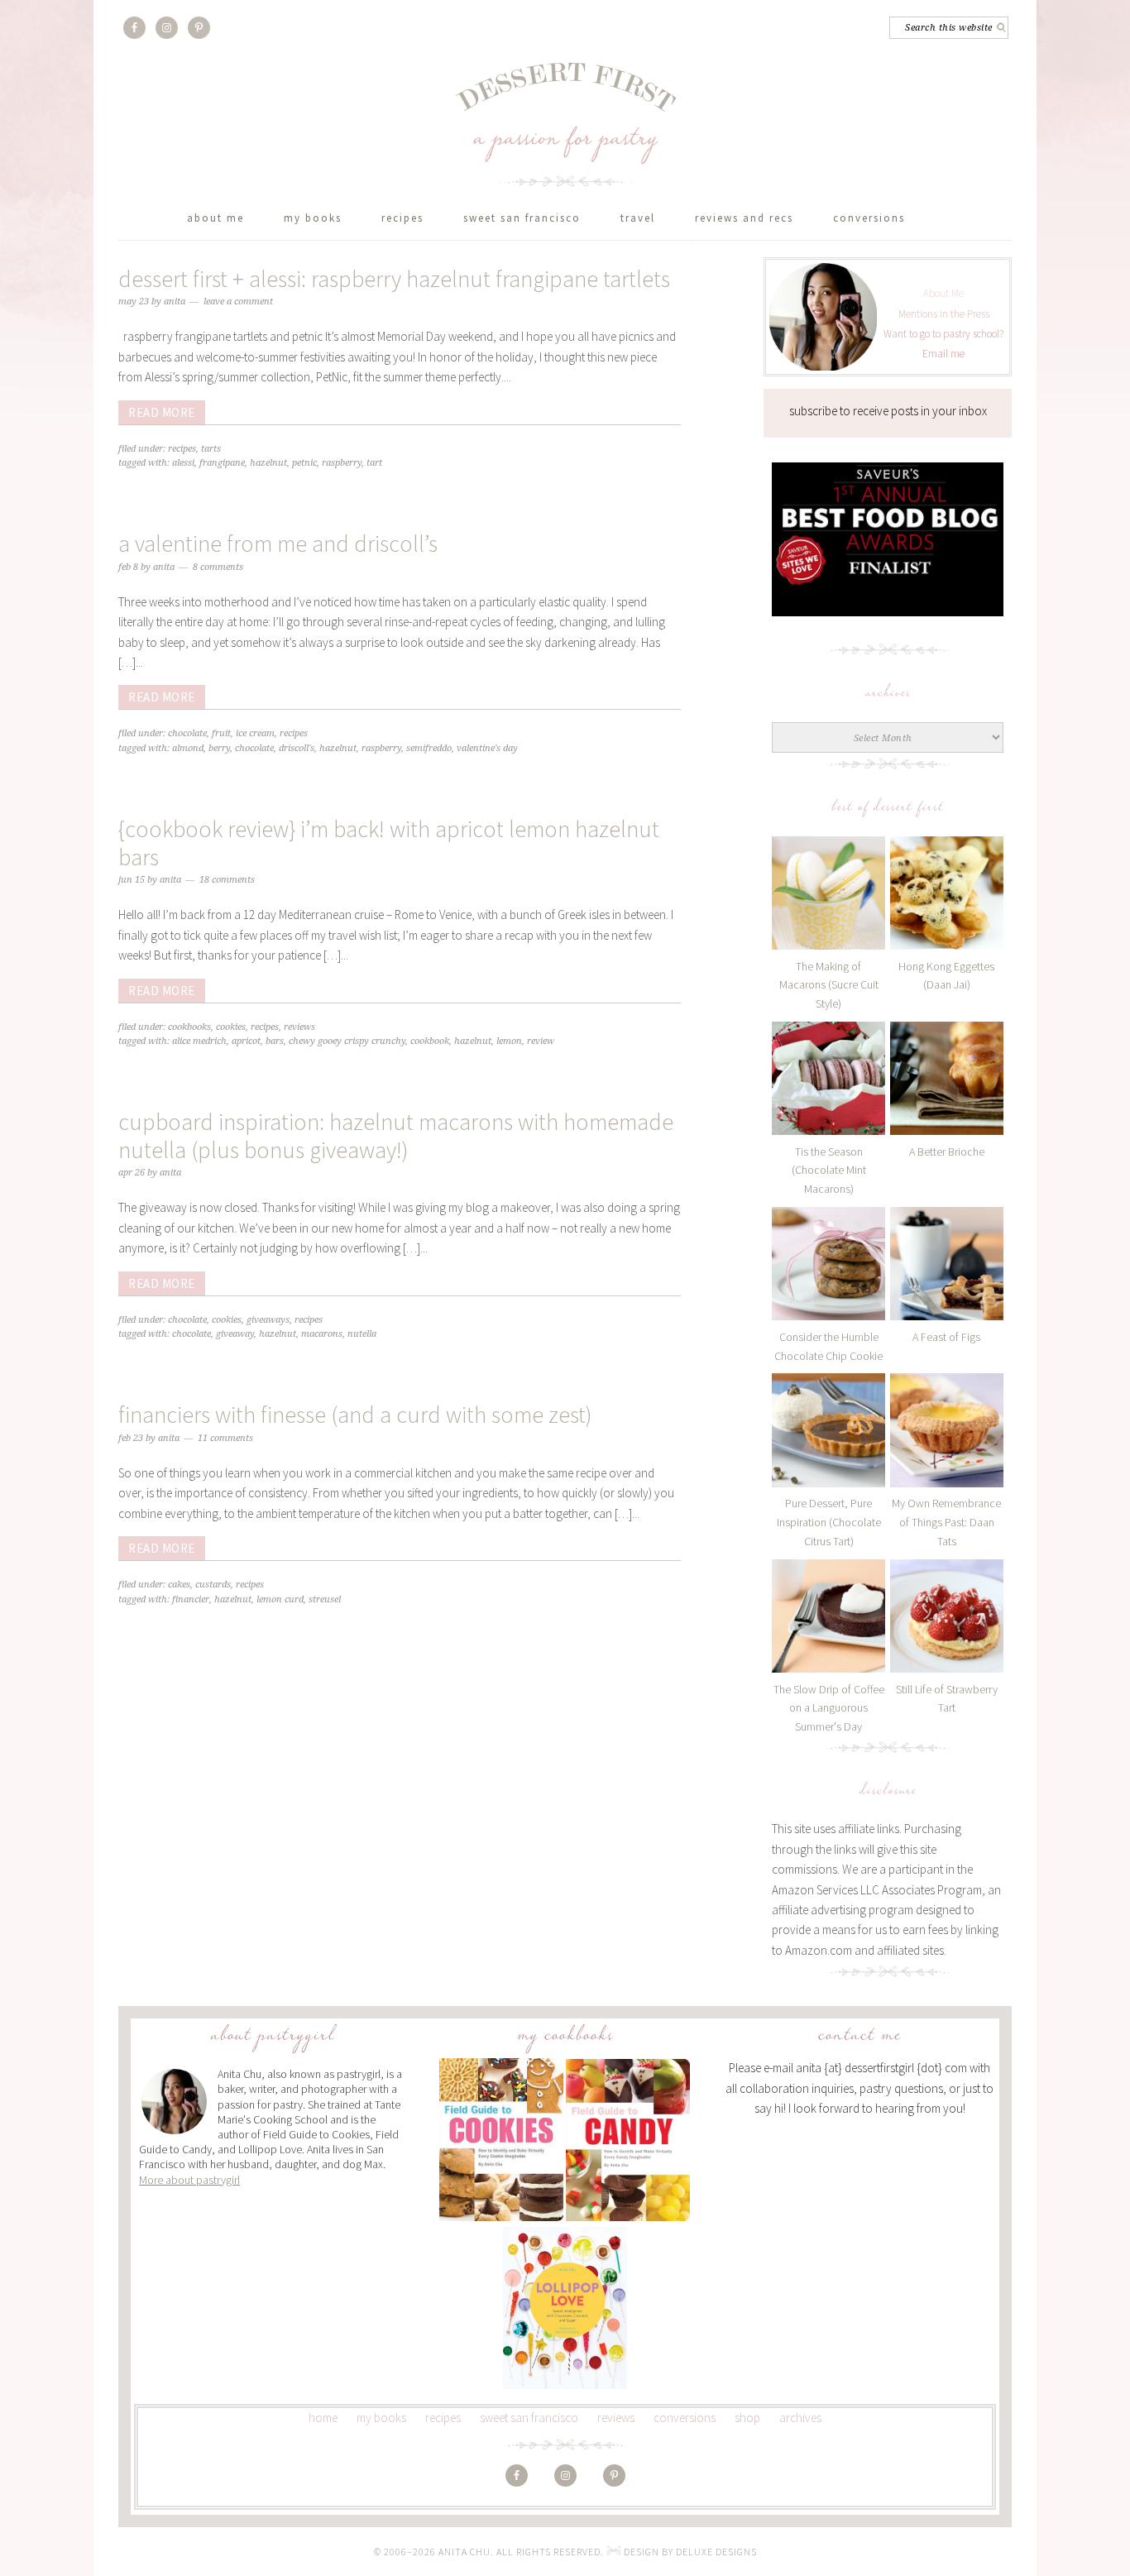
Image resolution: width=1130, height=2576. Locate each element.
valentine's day (487, 748)
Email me (943, 354)
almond (188, 748)
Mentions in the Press (944, 314)
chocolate (254, 748)
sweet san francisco (529, 2418)
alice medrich (199, 1041)
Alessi (183, 463)
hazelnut (268, 463)
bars (275, 1041)
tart (374, 463)
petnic (304, 463)
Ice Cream (255, 733)
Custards (213, 1585)
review (541, 1041)
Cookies (231, 1027)
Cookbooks (189, 1027)
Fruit (221, 733)
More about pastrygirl (189, 2180)
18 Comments (227, 880)
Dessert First (565, 124)
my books (381, 2418)
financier (191, 1599)
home (323, 2418)
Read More (162, 412)
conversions (685, 2418)
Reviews (299, 1027)
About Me (943, 293)
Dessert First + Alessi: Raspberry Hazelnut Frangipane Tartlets (394, 279)
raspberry (342, 463)
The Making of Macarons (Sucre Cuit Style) (829, 985)
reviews (616, 2418)
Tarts (211, 449)
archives (800, 2418)
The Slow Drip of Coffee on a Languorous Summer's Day (829, 1708)
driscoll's (297, 748)
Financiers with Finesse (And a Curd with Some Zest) (355, 1415)
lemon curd (280, 1599)
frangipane (222, 463)
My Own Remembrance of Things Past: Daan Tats (946, 1522)
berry (219, 748)
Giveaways (268, 1320)
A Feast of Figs (946, 1337)
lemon (509, 1041)
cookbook (430, 1041)
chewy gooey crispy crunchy (347, 1041)
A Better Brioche (947, 1152)
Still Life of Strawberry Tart (947, 1699)
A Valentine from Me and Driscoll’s (278, 543)
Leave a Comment (238, 302)
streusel (325, 1599)
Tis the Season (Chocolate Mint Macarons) (829, 1171)
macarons (322, 1334)
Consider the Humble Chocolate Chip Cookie (828, 1346)
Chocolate (187, 733)
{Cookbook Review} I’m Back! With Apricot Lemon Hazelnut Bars (389, 843)
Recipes (182, 449)
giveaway (235, 1334)
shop (747, 2418)
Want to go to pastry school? (943, 334)
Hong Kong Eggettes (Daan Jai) (946, 976)
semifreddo (429, 748)
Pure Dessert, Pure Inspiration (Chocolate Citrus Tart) (829, 1522)
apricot (246, 1041)
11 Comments (225, 1438)
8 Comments (218, 567)
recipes (443, 2418)
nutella (362, 1334)
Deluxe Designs (716, 2552)
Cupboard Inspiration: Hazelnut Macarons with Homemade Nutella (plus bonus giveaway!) (396, 1136)
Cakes (179, 1585)
